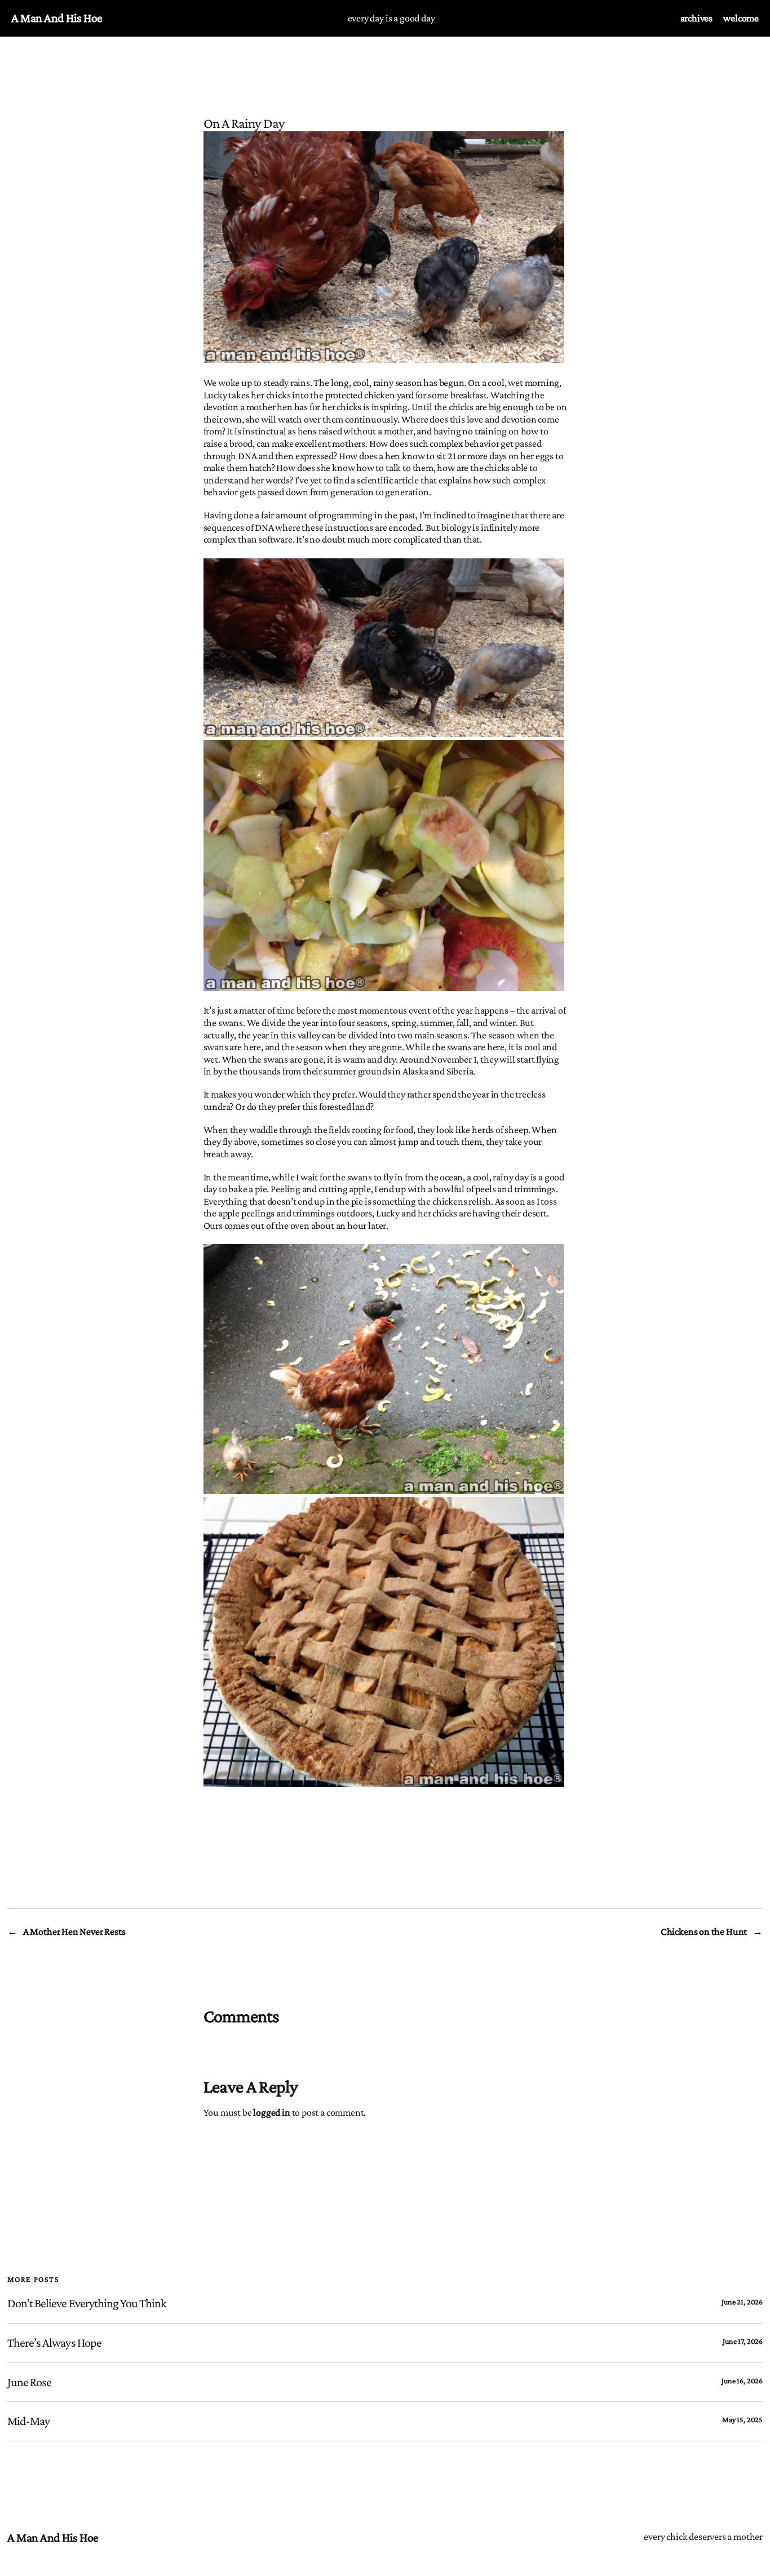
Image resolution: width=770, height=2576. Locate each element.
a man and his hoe (57, 18)
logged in (271, 2112)
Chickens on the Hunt (704, 1931)
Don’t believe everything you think (87, 2303)
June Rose (29, 2382)
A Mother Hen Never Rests (74, 1931)
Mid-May (28, 2421)
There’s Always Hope (54, 2343)
